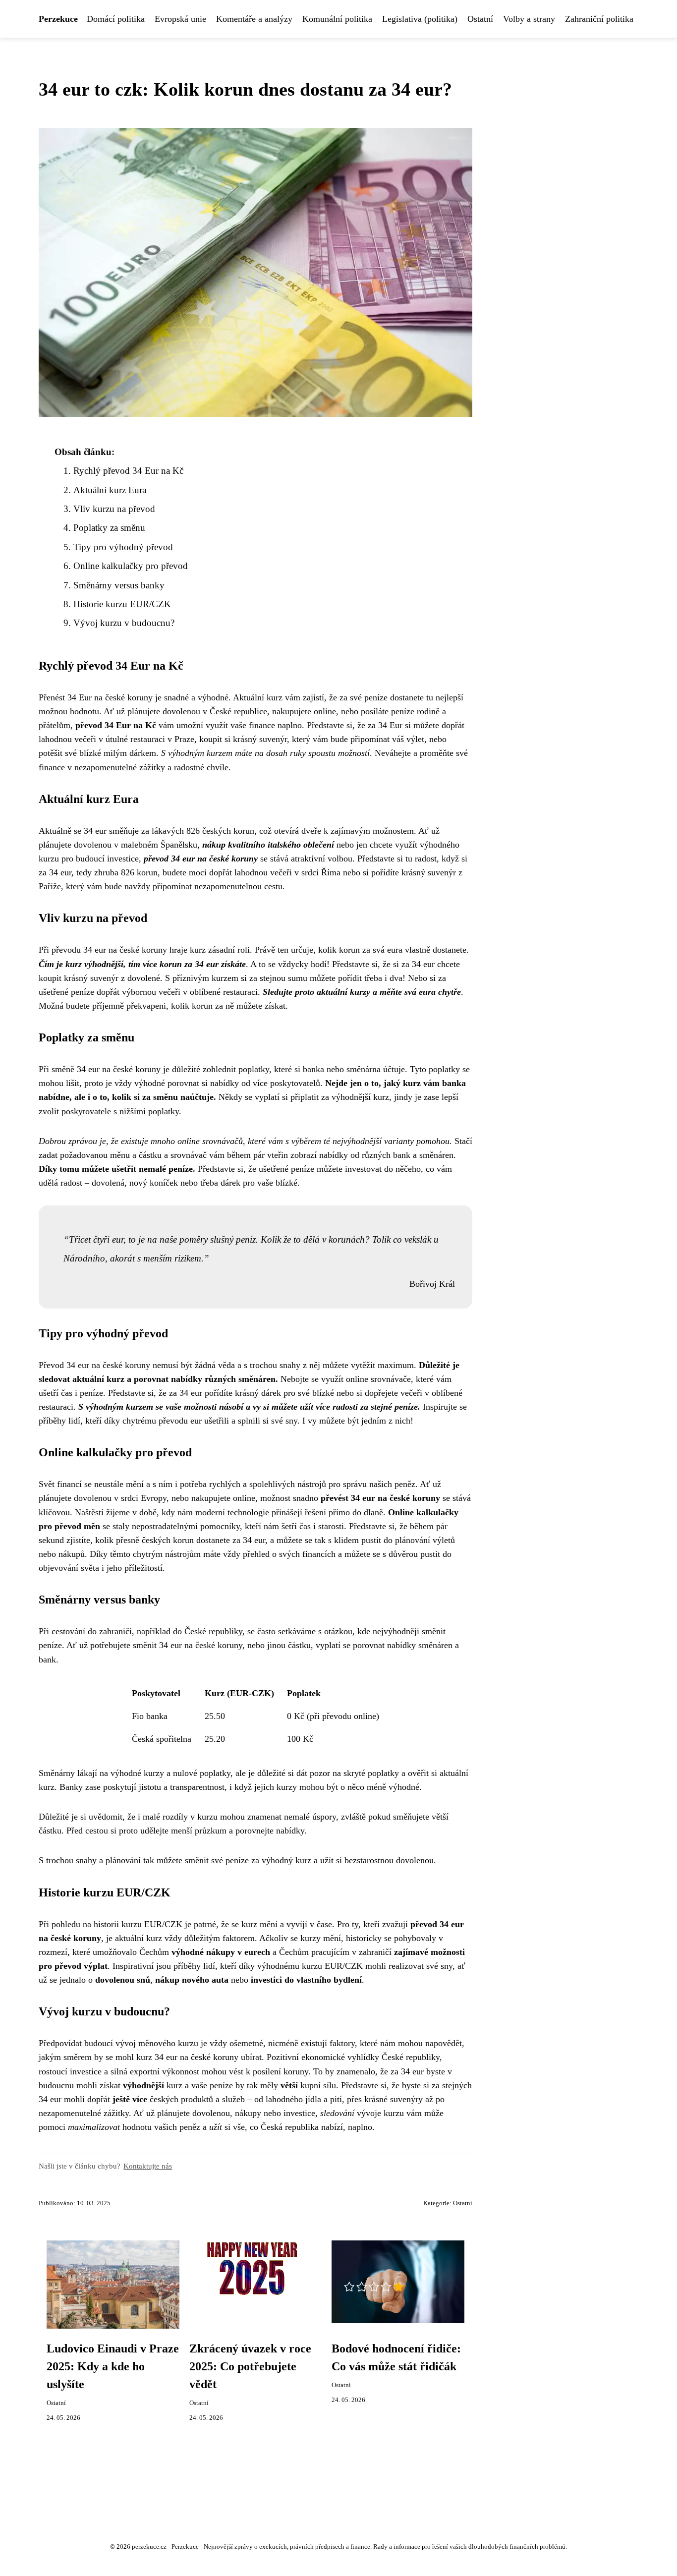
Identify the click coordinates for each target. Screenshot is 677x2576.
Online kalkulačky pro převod (131, 566)
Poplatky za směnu (109, 528)
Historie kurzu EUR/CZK (122, 604)
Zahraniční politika (599, 19)
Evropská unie (180, 19)
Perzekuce (58, 19)
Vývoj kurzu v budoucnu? (124, 623)
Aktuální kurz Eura (110, 490)
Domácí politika (116, 19)
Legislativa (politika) (420, 19)
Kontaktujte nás (148, 2166)
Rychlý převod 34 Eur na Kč (128, 471)
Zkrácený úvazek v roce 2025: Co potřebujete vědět (250, 2366)
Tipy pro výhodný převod (123, 547)
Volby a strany (529, 19)
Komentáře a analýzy (254, 19)
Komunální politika (337, 19)
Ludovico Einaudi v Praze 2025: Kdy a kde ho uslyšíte (113, 2366)
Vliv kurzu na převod (114, 509)
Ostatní (480, 19)
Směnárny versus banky (119, 585)
